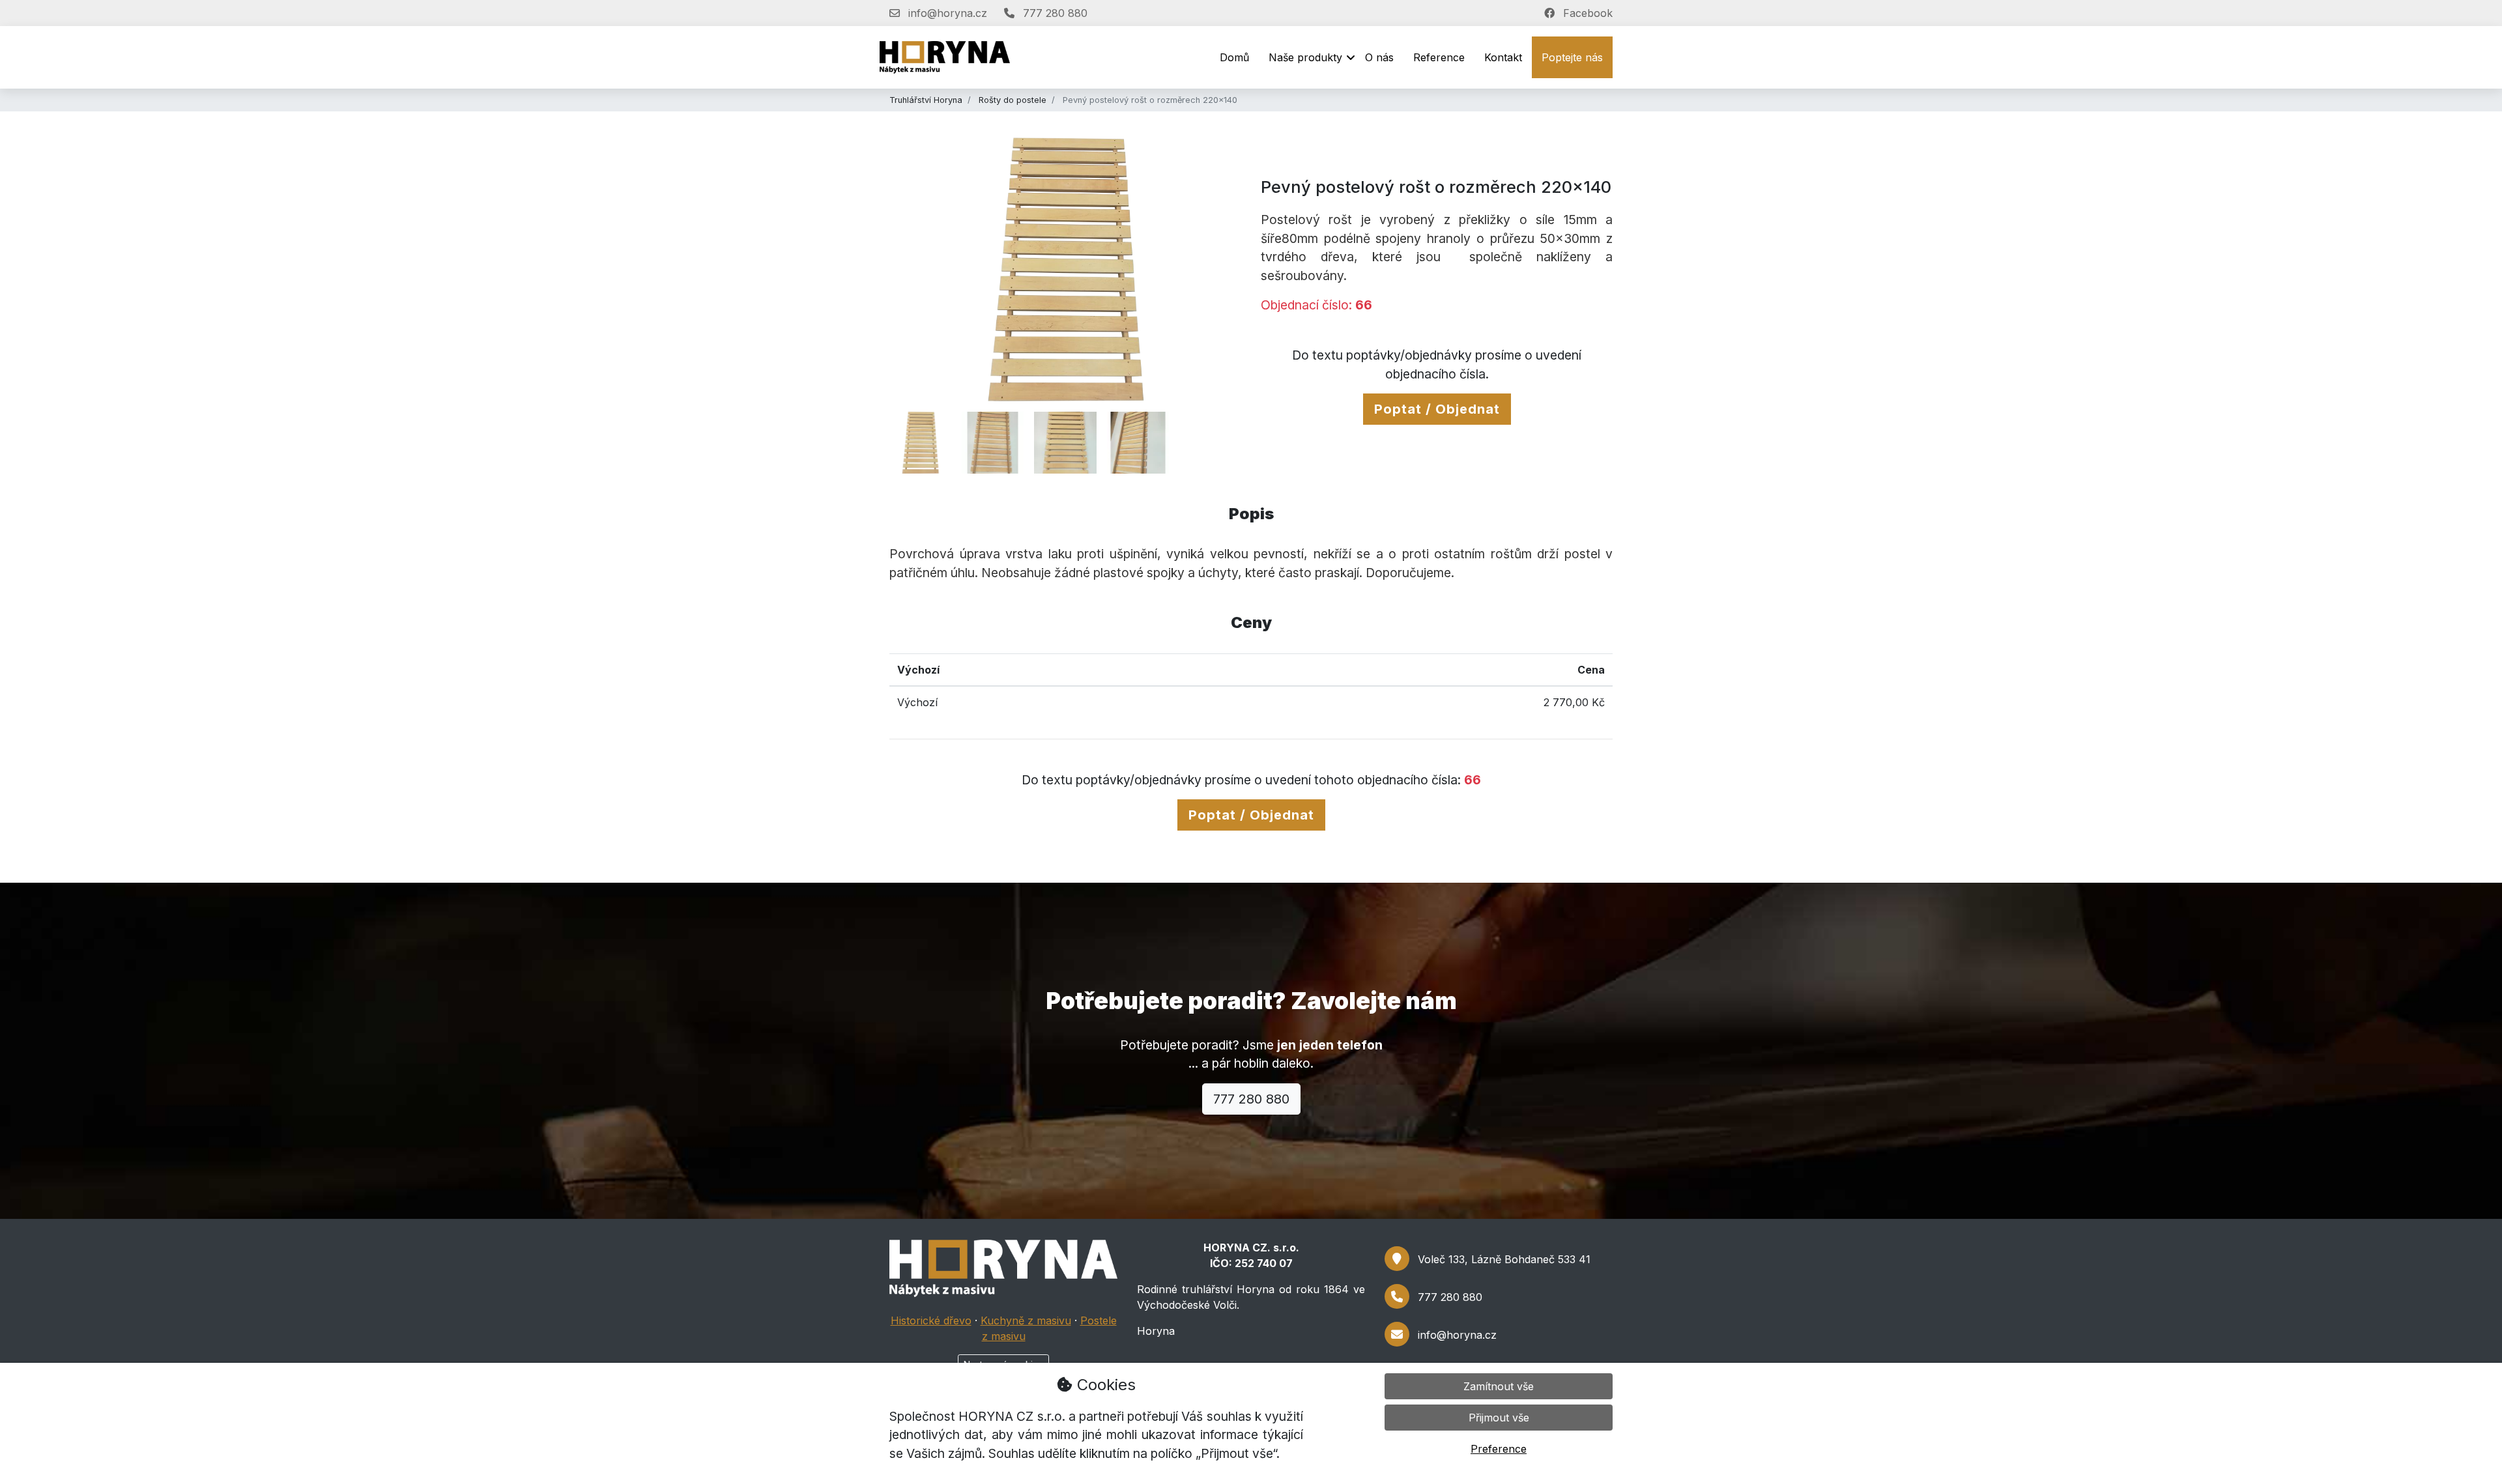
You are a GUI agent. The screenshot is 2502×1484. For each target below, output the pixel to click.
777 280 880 (1251, 1099)
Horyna (1156, 1331)
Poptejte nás (1572, 57)
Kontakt (1503, 57)
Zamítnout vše (1499, 1386)
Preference (1499, 1449)
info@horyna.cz (1457, 1335)
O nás (1379, 57)
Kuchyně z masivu (1026, 1320)
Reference (1439, 57)
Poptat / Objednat (1437, 409)
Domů (1234, 57)
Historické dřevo (931, 1320)
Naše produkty (1305, 57)
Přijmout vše (1499, 1418)
